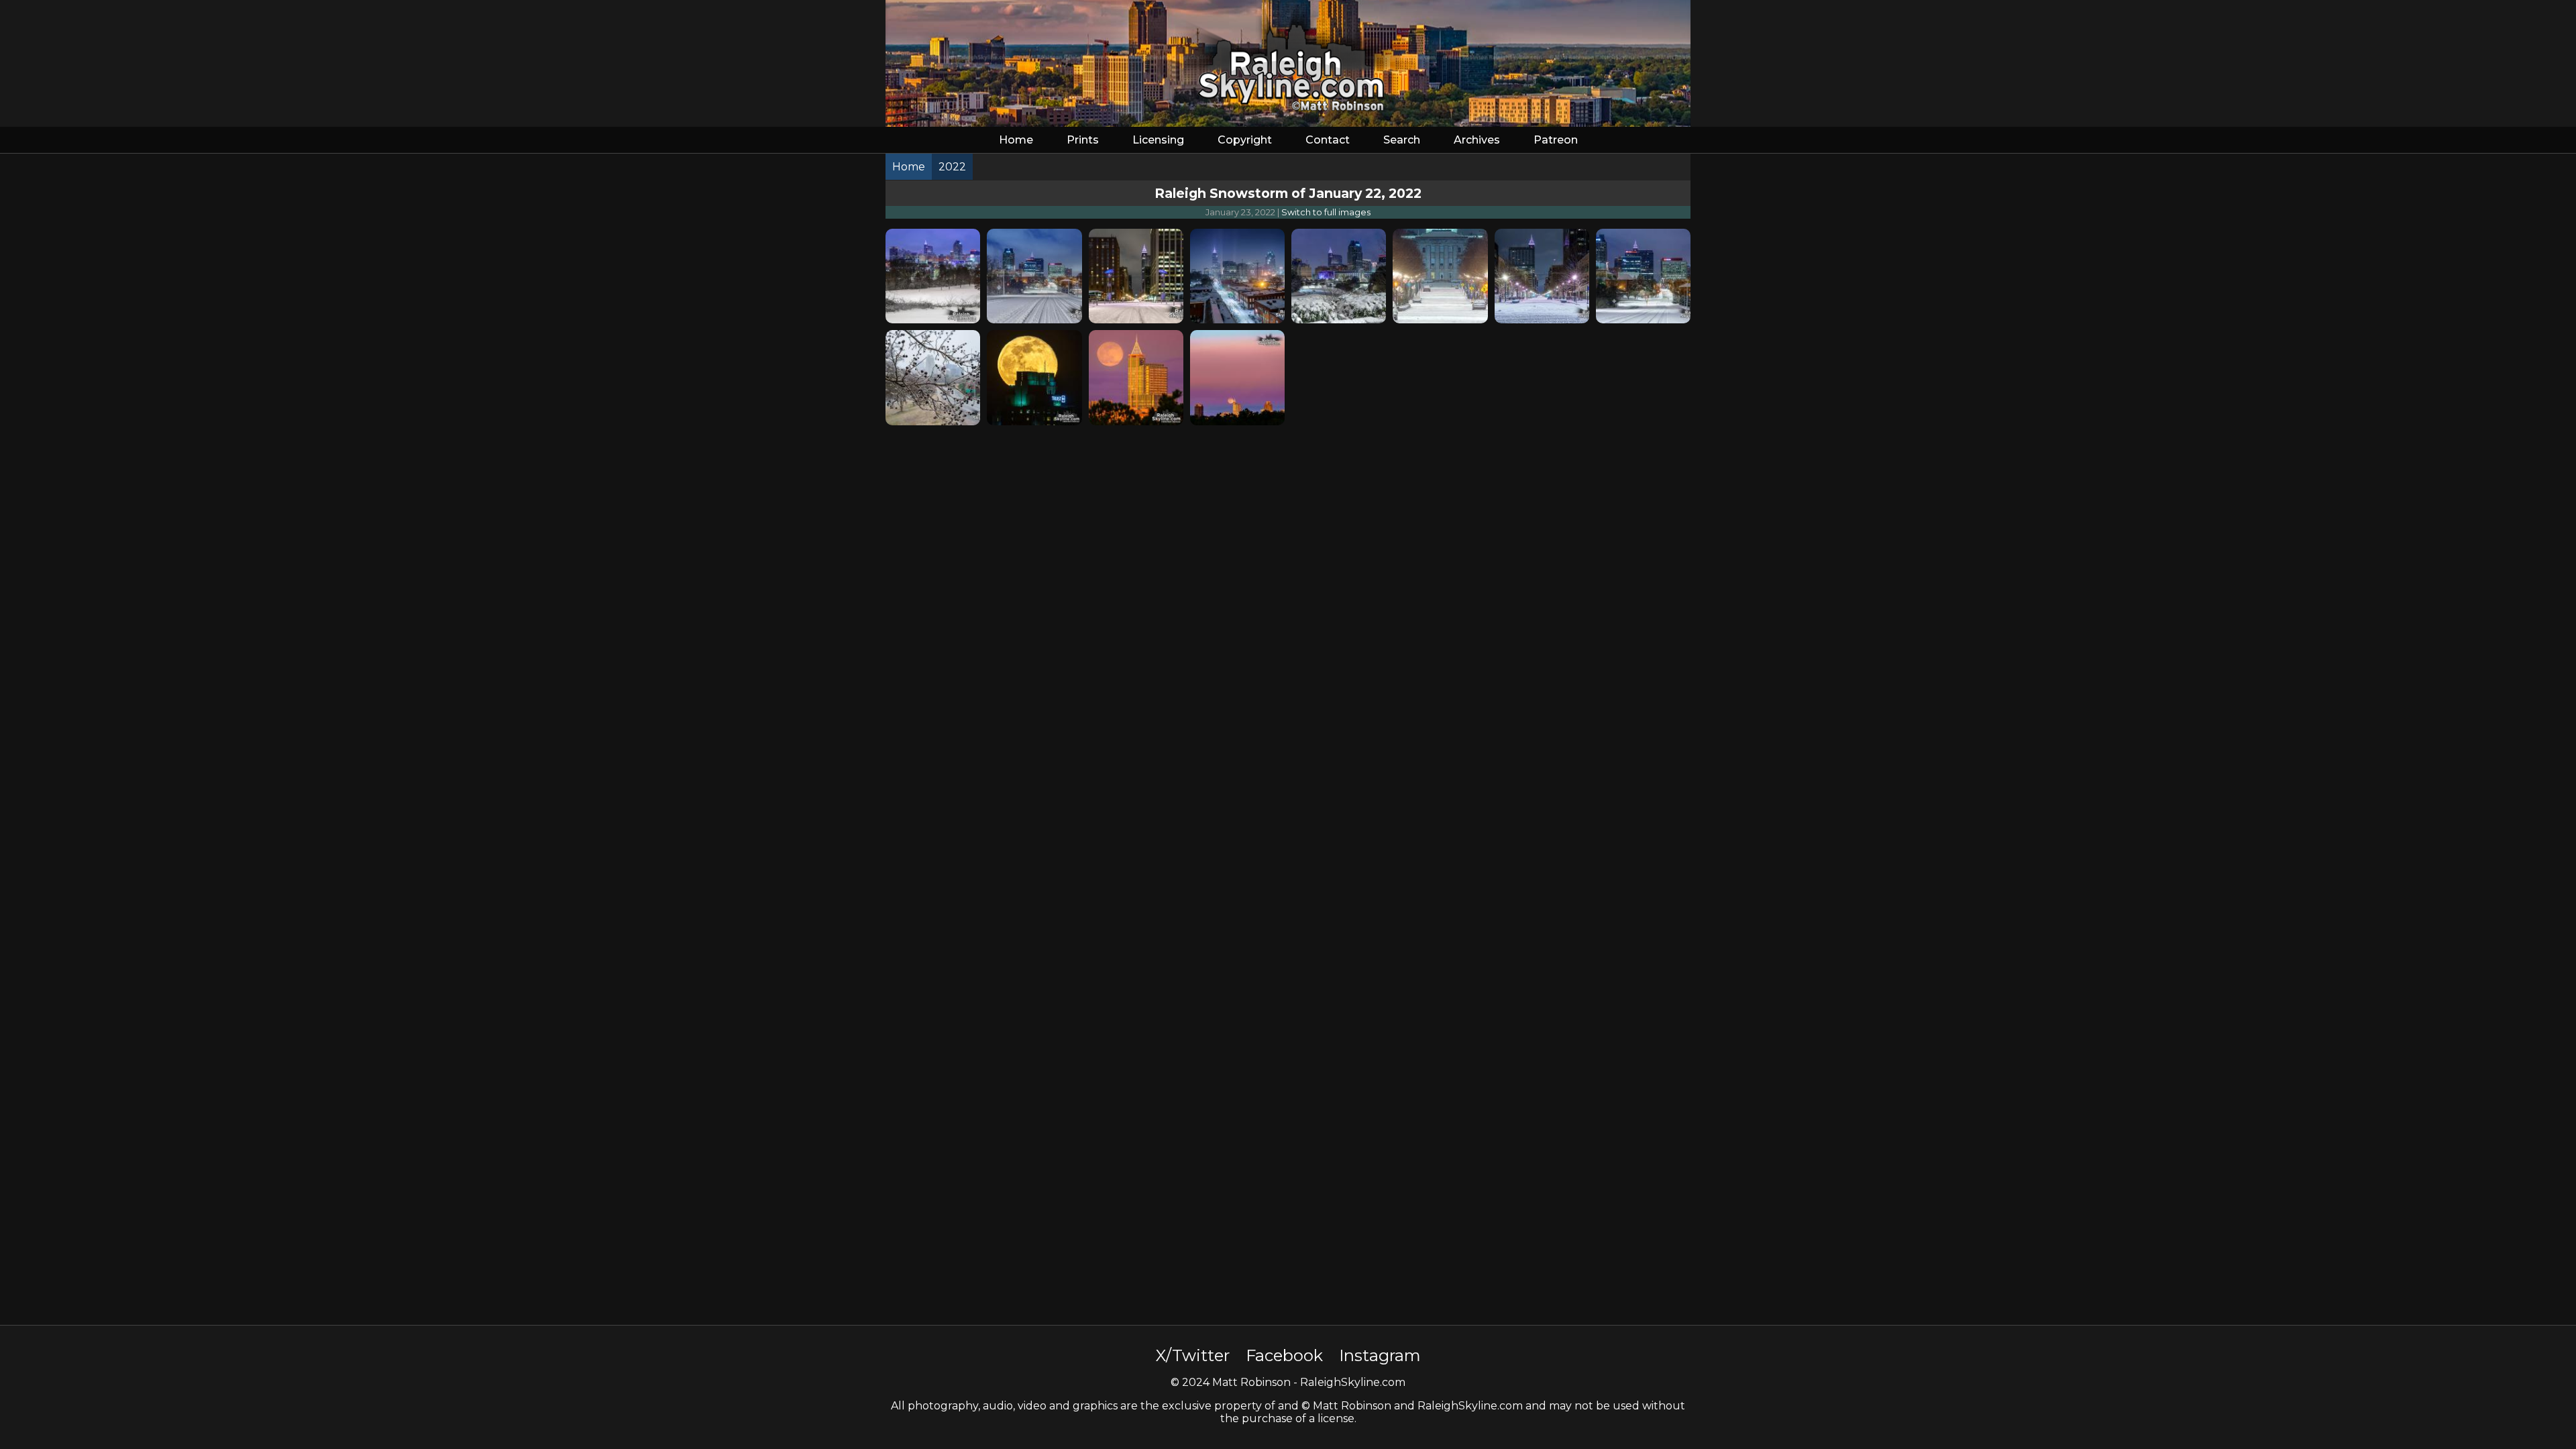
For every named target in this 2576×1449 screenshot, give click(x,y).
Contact (1328, 140)
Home (1016, 140)
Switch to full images (1326, 212)
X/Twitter (1193, 1355)
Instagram (1380, 1355)
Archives (1477, 140)
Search (1402, 140)
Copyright (1245, 140)
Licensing (1158, 140)
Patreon (1556, 140)
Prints (1083, 140)
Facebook (1284, 1355)
